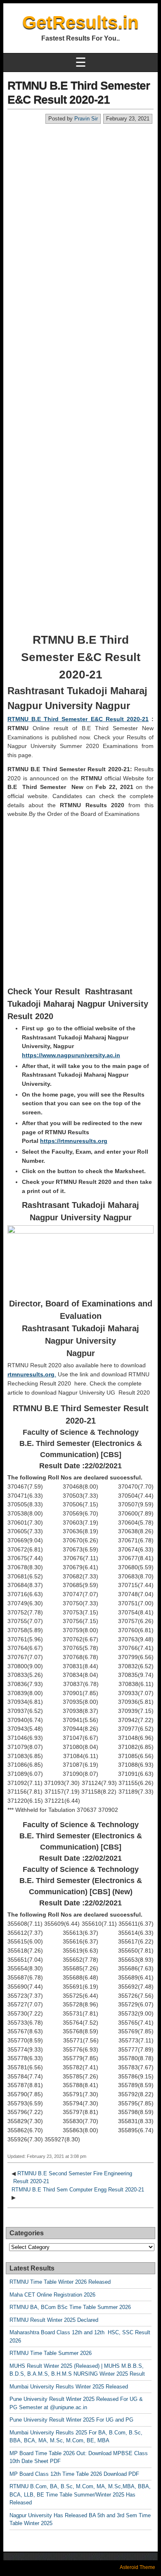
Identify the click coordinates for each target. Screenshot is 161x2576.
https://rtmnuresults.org (74, 1141)
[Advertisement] (80, 209)
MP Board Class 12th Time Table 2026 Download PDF (74, 2474)
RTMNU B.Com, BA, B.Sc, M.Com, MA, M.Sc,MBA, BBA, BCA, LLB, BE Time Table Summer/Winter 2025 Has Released (80, 2494)
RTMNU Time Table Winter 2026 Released (60, 2282)
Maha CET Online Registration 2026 (52, 2295)
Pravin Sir (86, 119)
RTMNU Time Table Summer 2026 (51, 2353)
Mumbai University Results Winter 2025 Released (69, 2387)
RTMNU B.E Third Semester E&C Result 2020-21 (78, 719)
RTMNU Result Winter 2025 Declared (54, 2320)
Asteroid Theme (137, 2567)
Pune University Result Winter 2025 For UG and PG (71, 2420)
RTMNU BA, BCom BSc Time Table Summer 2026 (70, 2307)
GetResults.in (80, 22)
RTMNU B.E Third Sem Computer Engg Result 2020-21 (78, 2190)
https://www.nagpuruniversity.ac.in (71, 1055)
